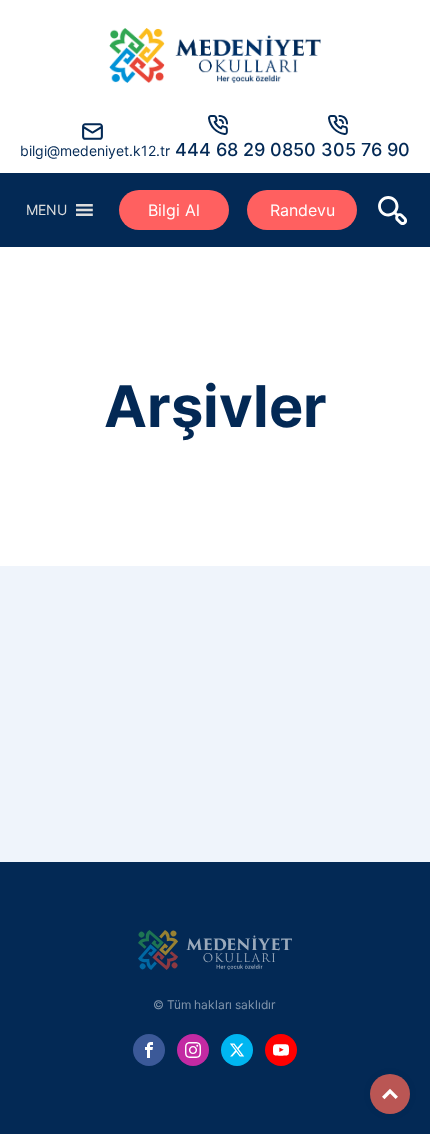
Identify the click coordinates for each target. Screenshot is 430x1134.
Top (390, 1094)
